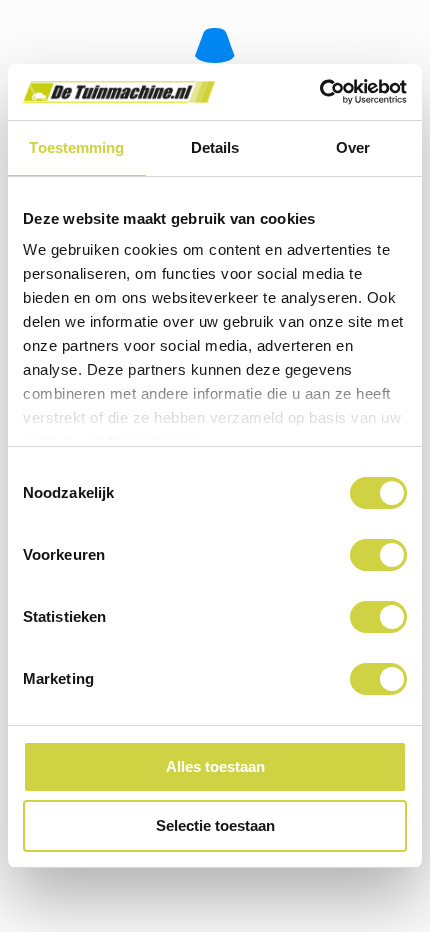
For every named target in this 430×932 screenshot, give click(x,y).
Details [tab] (215, 147)
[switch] (378, 555)
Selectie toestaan (215, 825)
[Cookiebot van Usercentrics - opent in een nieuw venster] (319, 92)
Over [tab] (353, 147)
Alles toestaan (215, 766)
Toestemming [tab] (76, 147)
